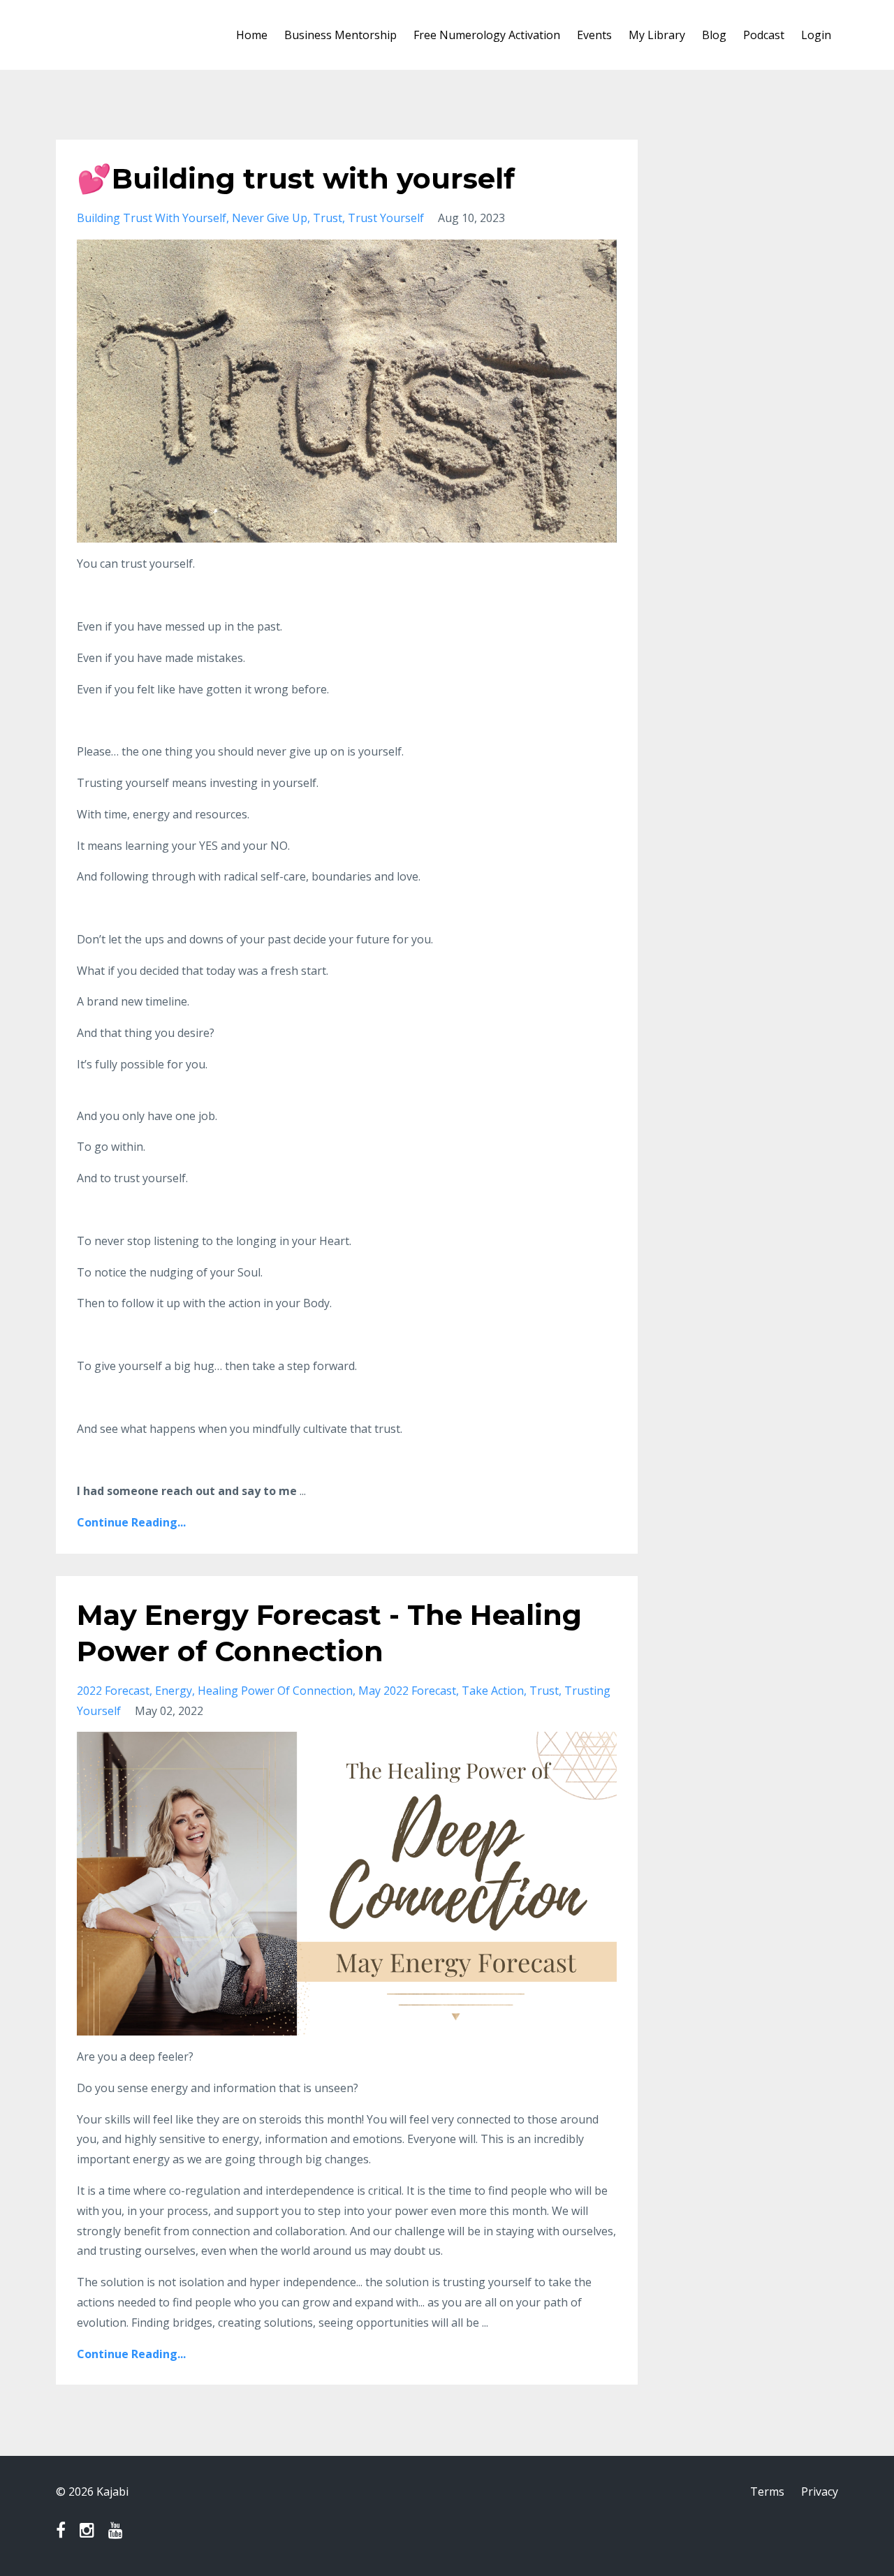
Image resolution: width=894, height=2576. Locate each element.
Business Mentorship (340, 35)
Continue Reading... (131, 1522)
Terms (767, 2492)
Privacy (820, 2492)
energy (174, 1691)
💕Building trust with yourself (296, 178)
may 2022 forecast (407, 1691)
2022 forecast (113, 1691)
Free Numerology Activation (487, 35)
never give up (270, 218)
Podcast (764, 35)
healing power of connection (275, 1691)
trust (328, 218)
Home (252, 35)
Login (816, 35)
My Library (657, 35)
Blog (714, 35)
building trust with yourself (152, 218)
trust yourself (386, 218)
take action (493, 1691)
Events (594, 35)
